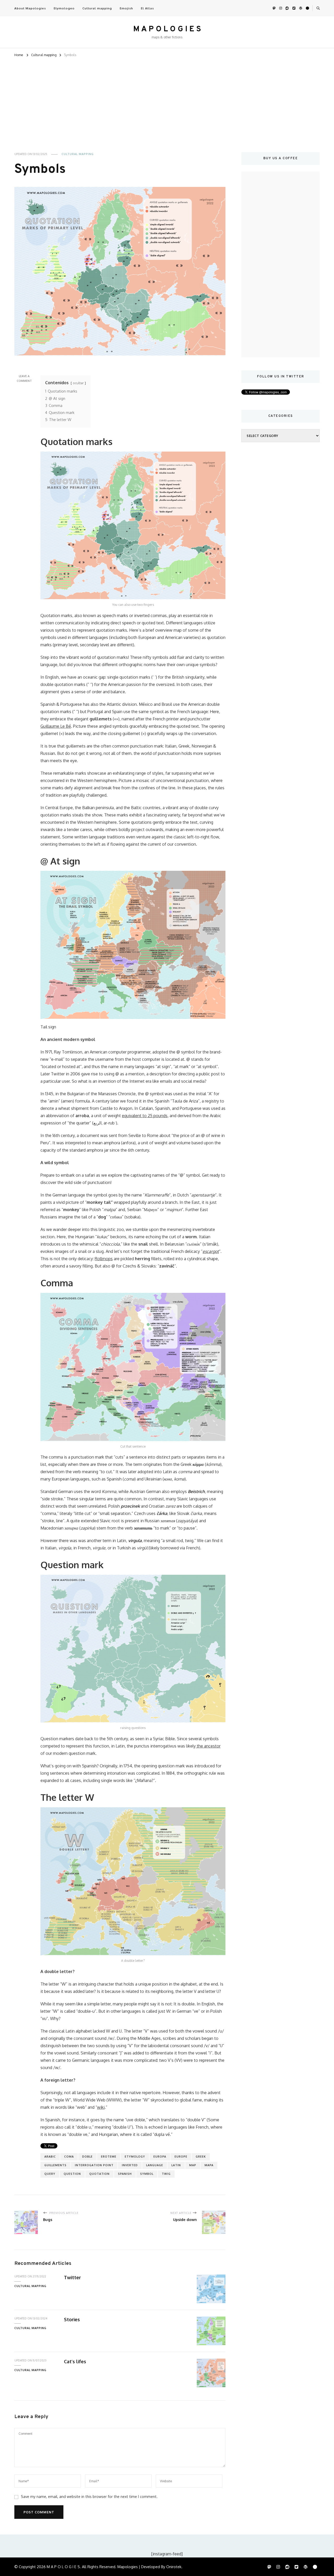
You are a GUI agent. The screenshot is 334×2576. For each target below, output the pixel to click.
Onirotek (174, 2567)
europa (160, 2157)
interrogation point (94, 2165)
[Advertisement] (167, 97)
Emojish (126, 8)
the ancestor (208, 1746)
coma (69, 2157)
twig (166, 2174)
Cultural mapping (97, 8)
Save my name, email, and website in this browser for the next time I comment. (89, 2496)
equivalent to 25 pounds (145, 1116)
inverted (130, 2165)
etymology (135, 2157)
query (50, 2174)
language (155, 2165)
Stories (72, 2319)
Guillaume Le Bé (56, 726)
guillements (55, 2165)
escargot (211, 1251)
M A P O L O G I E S (167, 29)
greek (201, 2157)
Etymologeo (64, 8)
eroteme (109, 2157)
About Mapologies (30, 8)
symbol (147, 2174)
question (72, 2174)
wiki (101, 2107)
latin (176, 2165)
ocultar (78, 383)
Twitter (72, 2277)
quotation (99, 2174)
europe (181, 2157)
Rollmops (104, 1259)
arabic (50, 2157)
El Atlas (147, 8)
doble (87, 2157)
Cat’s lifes (75, 2361)
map (193, 2165)
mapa (209, 2165)
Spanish (125, 2174)
